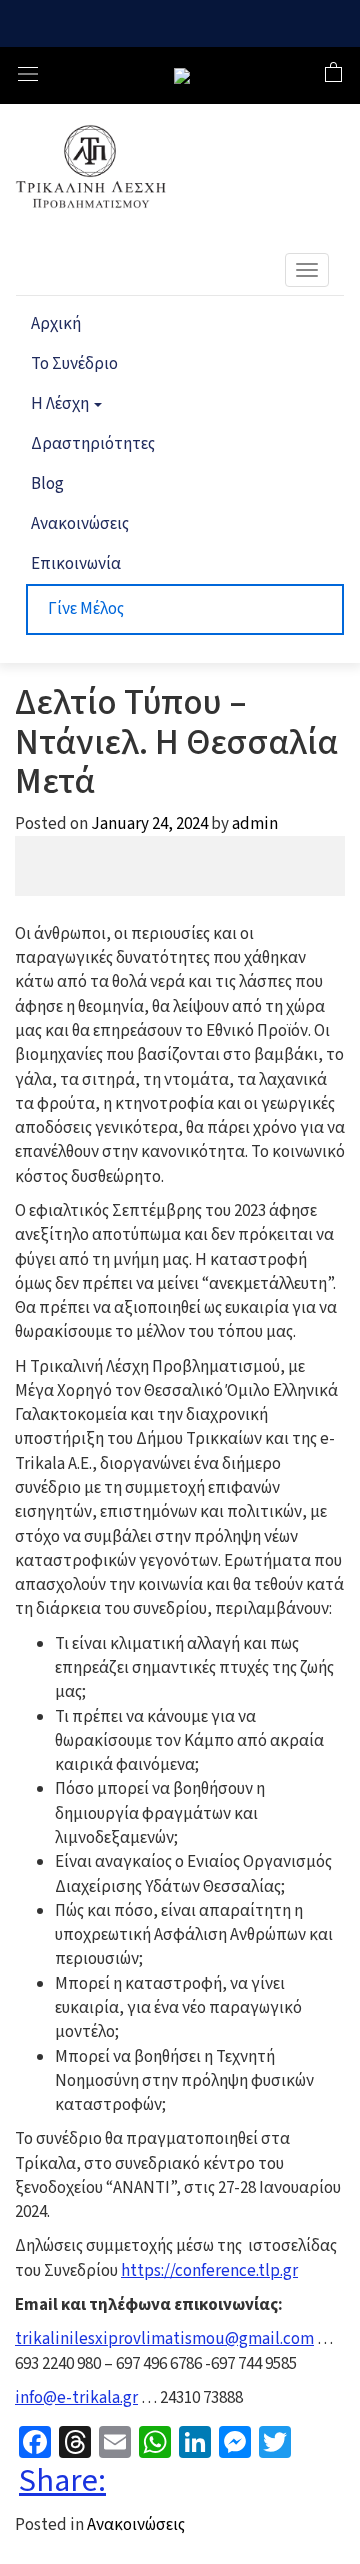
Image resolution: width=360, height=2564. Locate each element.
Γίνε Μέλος (86, 609)
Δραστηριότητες (93, 444)
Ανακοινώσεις (80, 524)
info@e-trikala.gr (76, 2398)
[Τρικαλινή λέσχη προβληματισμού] (182, 76)
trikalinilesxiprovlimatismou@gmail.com (164, 2339)
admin (255, 824)
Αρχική (56, 324)
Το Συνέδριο (74, 364)
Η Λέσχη (61, 404)
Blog (47, 484)
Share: (62, 2481)
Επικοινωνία (76, 564)
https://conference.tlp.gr (209, 2271)
